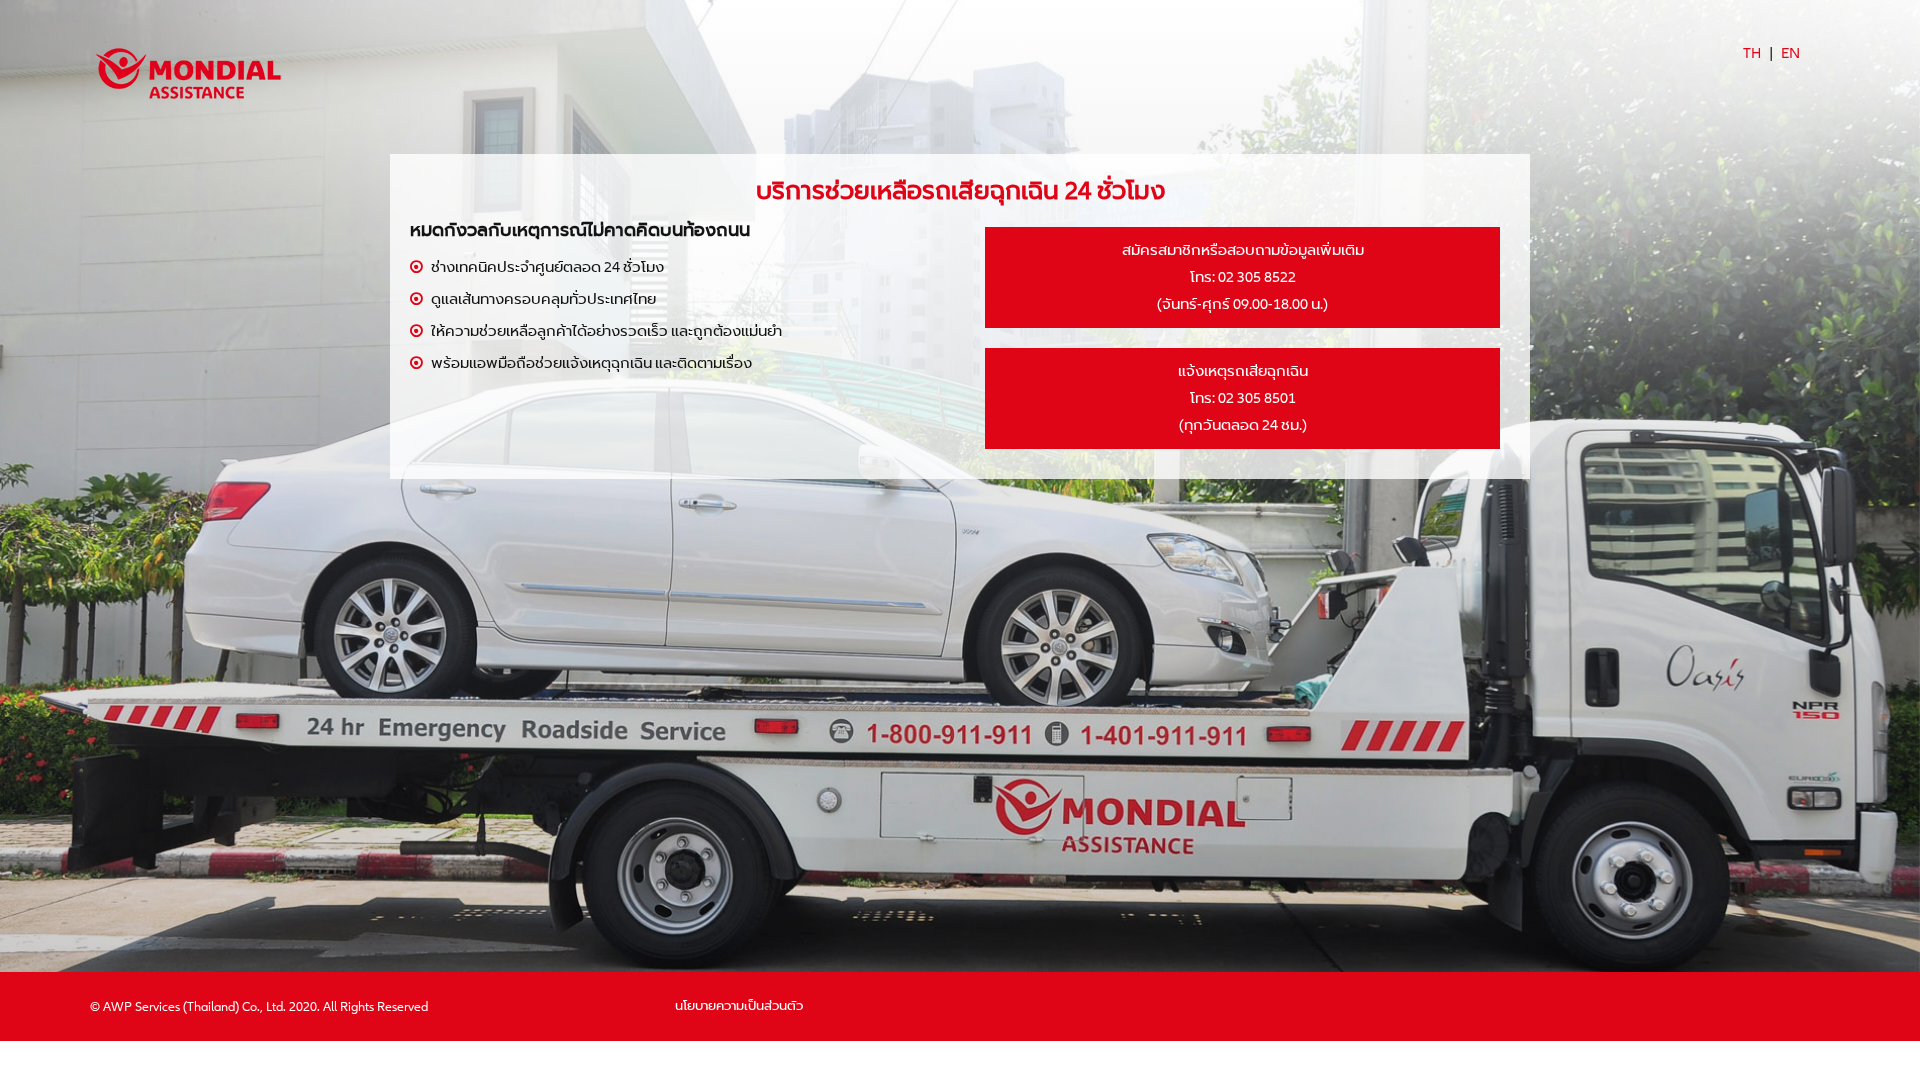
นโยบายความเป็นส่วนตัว (739, 1006)
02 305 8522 (1257, 277)
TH (1752, 53)
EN (1790, 53)
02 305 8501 (1257, 398)
